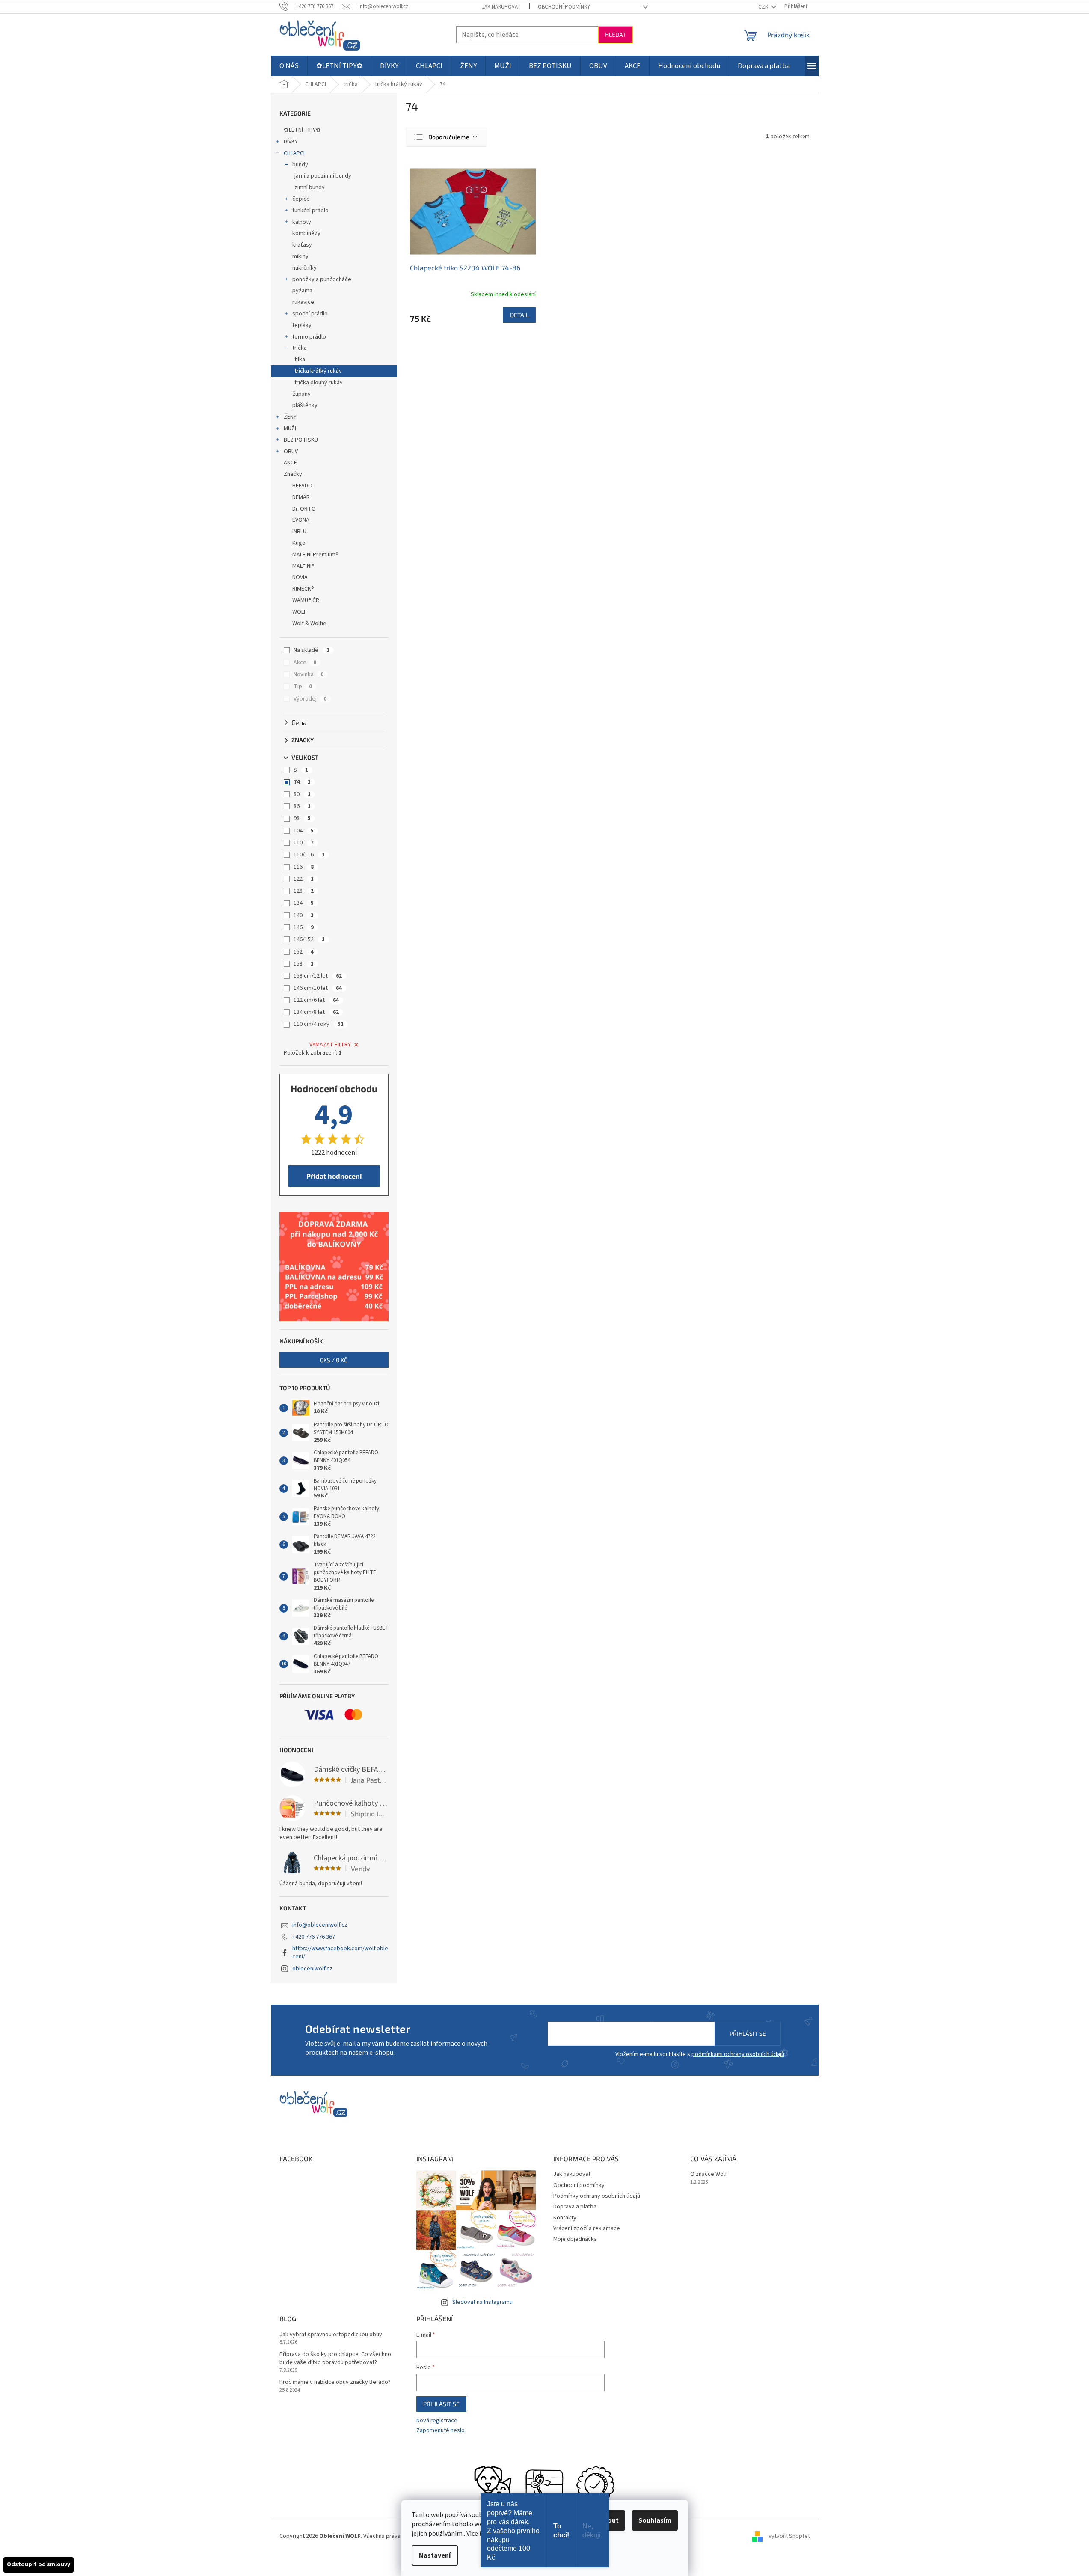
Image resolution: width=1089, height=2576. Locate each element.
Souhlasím (655, 2520)
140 (304, 915)
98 (302, 818)
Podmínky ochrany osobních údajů (597, 2196)
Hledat (616, 34)
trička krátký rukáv (318, 371)
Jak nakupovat (501, 7)
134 (304, 903)
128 (304, 891)
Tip (303, 686)
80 (302, 794)
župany (301, 394)
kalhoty (302, 222)
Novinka (309, 674)
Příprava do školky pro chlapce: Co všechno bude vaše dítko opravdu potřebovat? (335, 2359)
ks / (334, 1360)
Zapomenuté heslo (441, 2431)
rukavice (303, 302)
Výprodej (310, 699)
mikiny (300, 256)
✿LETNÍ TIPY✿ (302, 130)
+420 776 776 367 (314, 1937)
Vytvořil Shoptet (789, 2536)
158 (304, 964)
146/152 (309, 939)
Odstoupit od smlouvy (39, 2564)
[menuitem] (289, 66)
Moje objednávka (575, 2239)
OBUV (291, 452)
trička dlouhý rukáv (319, 383)
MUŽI (290, 428)
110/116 (309, 855)
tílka (300, 360)
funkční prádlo (310, 211)
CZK (764, 7)
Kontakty (565, 2218)
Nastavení (435, 2555)
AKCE (290, 463)
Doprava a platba (575, 2207)
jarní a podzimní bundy (323, 176)
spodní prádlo (310, 314)
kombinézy (306, 233)
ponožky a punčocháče (322, 279)
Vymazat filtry (330, 1045)
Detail (519, 315)
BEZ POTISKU (301, 440)
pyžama (302, 291)
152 (304, 952)
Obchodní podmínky (564, 7)
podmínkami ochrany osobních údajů (738, 2054)
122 (304, 879)
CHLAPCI (294, 153)
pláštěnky (305, 405)
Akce (305, 663)
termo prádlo (309, 337)
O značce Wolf (709, 2174)
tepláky (302, 325)
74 (302, 782)
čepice (301, 199)
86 (302, 806)
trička (300, 348)
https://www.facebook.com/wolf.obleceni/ (340, 1953)
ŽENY (290, 417)
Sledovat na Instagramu (482, 2302)
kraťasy (302, 245)
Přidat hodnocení (334, 1176)
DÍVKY (291, 142)
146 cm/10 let (318, 988)
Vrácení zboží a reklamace (587, 2228)
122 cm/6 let (316, 1000)
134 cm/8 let (316, 1012)
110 (304, 843)
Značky (293, 474)
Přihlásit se (748, 2034)
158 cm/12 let (318, 976)
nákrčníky (304, 268)
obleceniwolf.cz (312, 1969)
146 (304, 927)
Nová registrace (437, 2421)
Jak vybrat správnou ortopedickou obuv (331, 2335)
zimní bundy (310, 187)
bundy (300, 165)
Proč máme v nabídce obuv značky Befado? (335, 2382)
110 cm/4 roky (319, 1024)
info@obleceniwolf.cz (320, 1925)
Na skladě (312, 650)
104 (304, 831)
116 (304, 867)
